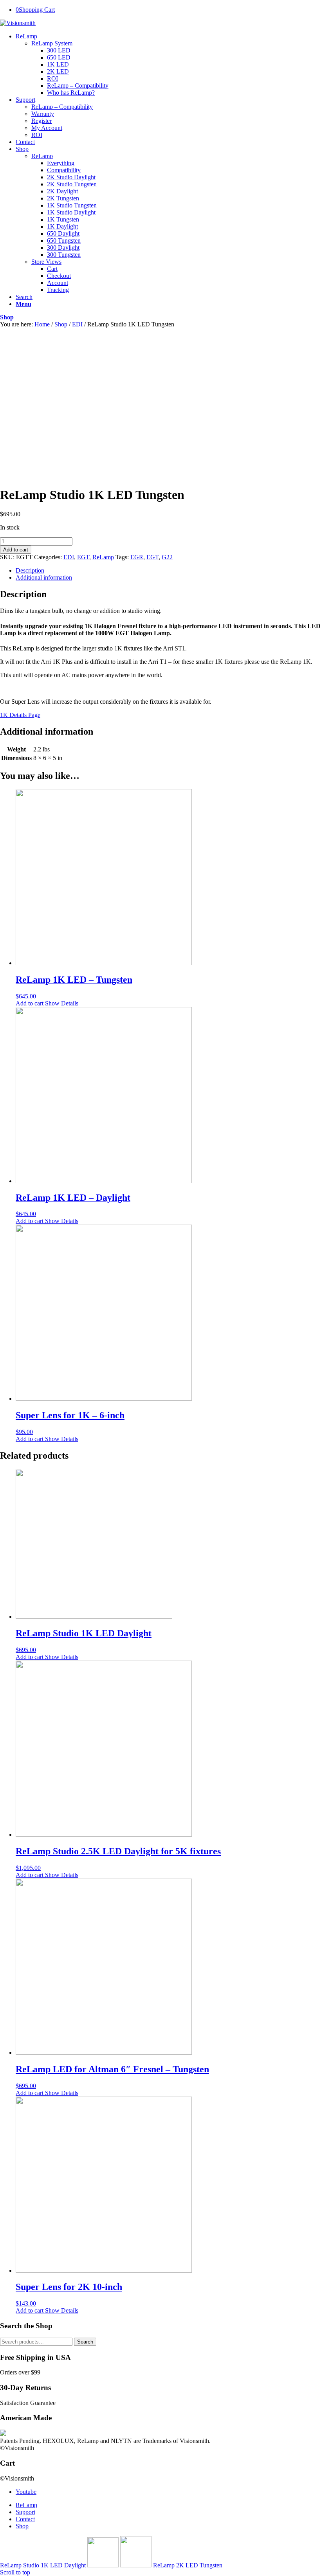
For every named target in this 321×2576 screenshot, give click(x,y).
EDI (77, 324)
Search (85, 2342)
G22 (167, 557)
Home (42, 324)
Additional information (44, 577)
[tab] (168, 571)
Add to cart (16, 550)
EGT (83, 557)
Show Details (61, 1003)
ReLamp (42, 156)
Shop (7, 317)
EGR (137, 557)
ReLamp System (52, 43)
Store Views (46, 262)
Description (30, 570)
